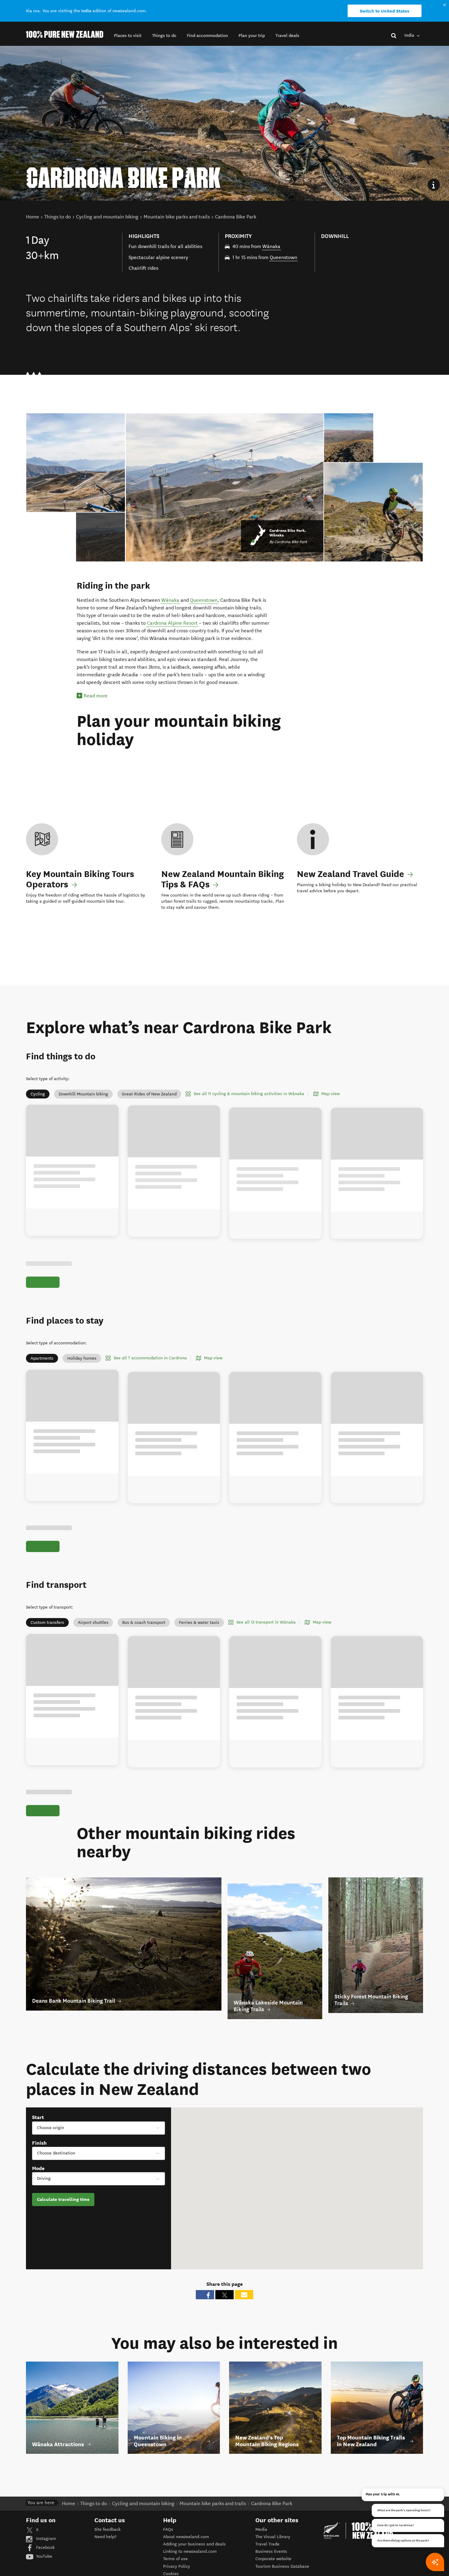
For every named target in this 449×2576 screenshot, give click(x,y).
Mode (38, 2168)
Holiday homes (82, 1358)
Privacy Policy (177, 2566)
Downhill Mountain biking (83, 1094)
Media (261, 2529)
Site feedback (108, 2529)
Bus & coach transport (144, 1622)
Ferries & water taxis (199, 1622)
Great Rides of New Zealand (149, 1094)
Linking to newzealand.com (190, 2551)
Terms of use (175, 2559)
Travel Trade (267, 2544)
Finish (39, 2143)
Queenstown (283, 257)
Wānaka (271, 246)
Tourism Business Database (282, 2566)
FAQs (168, 2529)
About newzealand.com (186, 2537)
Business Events (271, 2551)
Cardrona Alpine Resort (172, 623)
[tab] (101, 537)
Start (38, 2117)
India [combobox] (410, 35)
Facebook (45, 2547)
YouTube (44, 2556)
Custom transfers (47, 1622)
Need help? (105, 2537)
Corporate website (273, 2559)
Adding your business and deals (194, 2544)
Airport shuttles (93, 1622)
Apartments (42, 1358)
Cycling (38, 1094)
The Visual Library (273, 2537)
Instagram (45, 2539)
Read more (96, 696)
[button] (128, 36)
